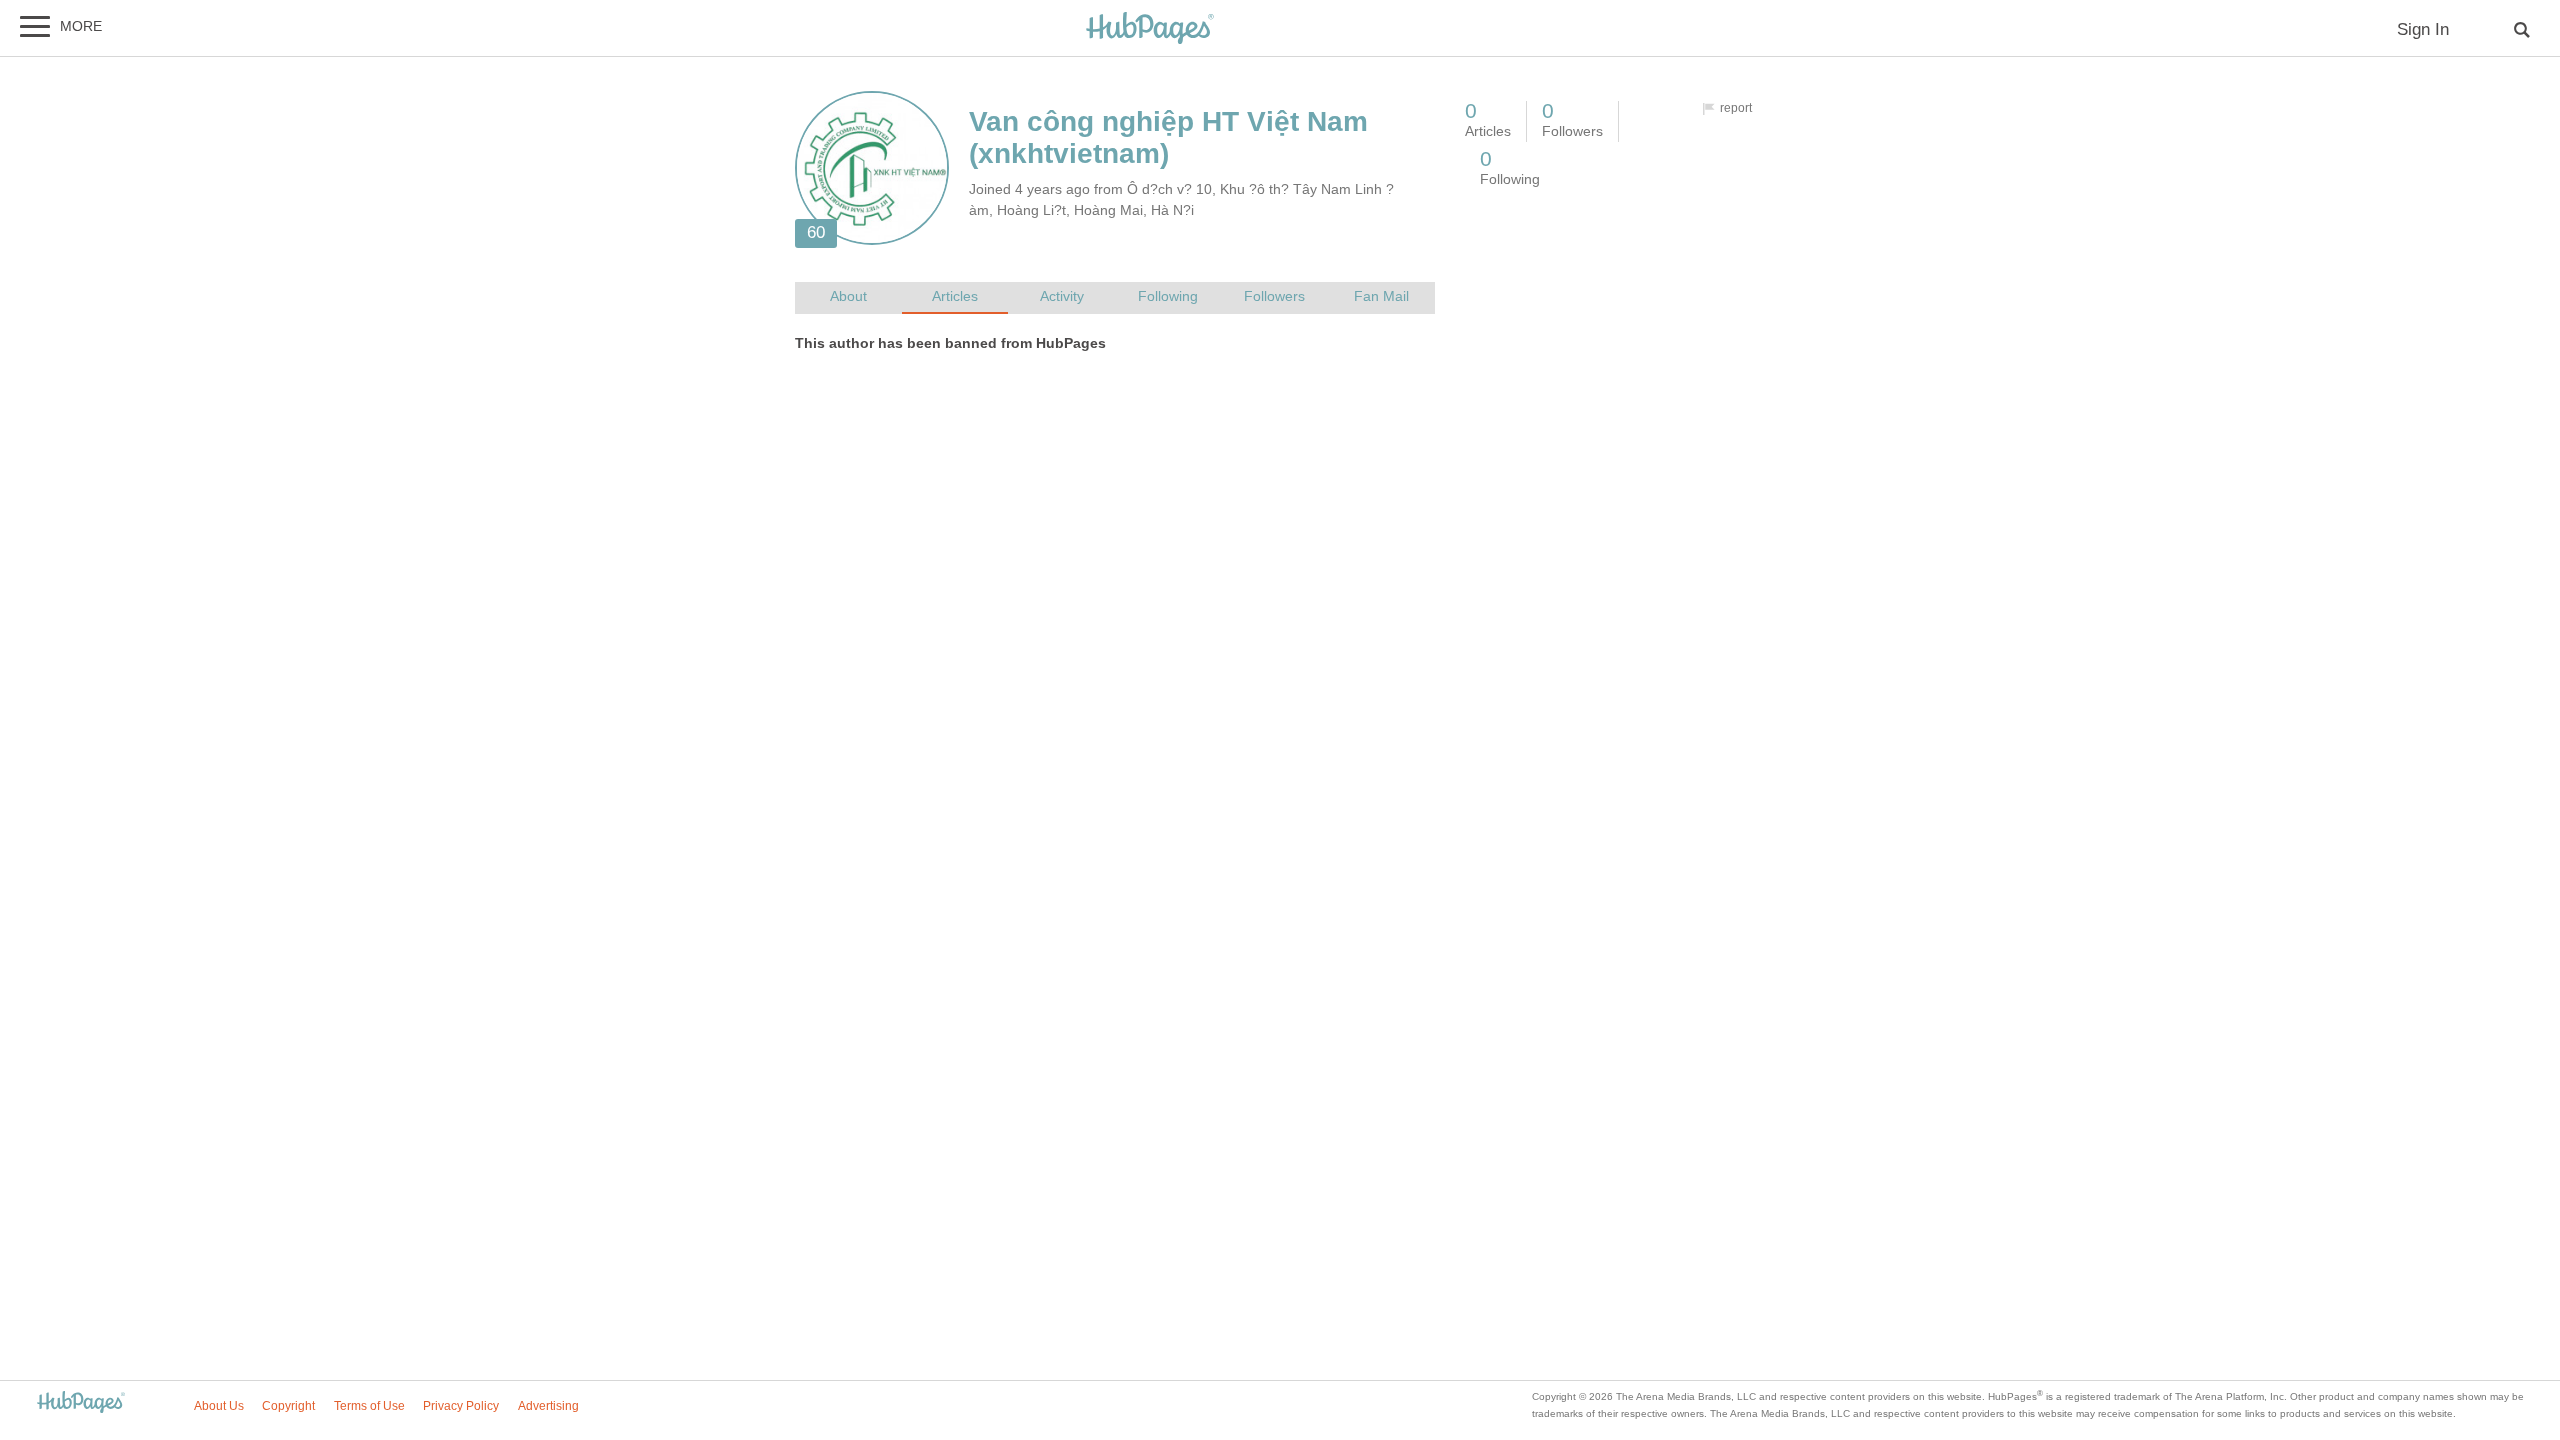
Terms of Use (369, 1406)
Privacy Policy (461, 1406)
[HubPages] (1150, 29)
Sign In (2423, 29)
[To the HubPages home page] (81, 1403)
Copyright (288, 1406)
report (1736, 108)
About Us (219, 1406)
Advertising (548, 1406)
